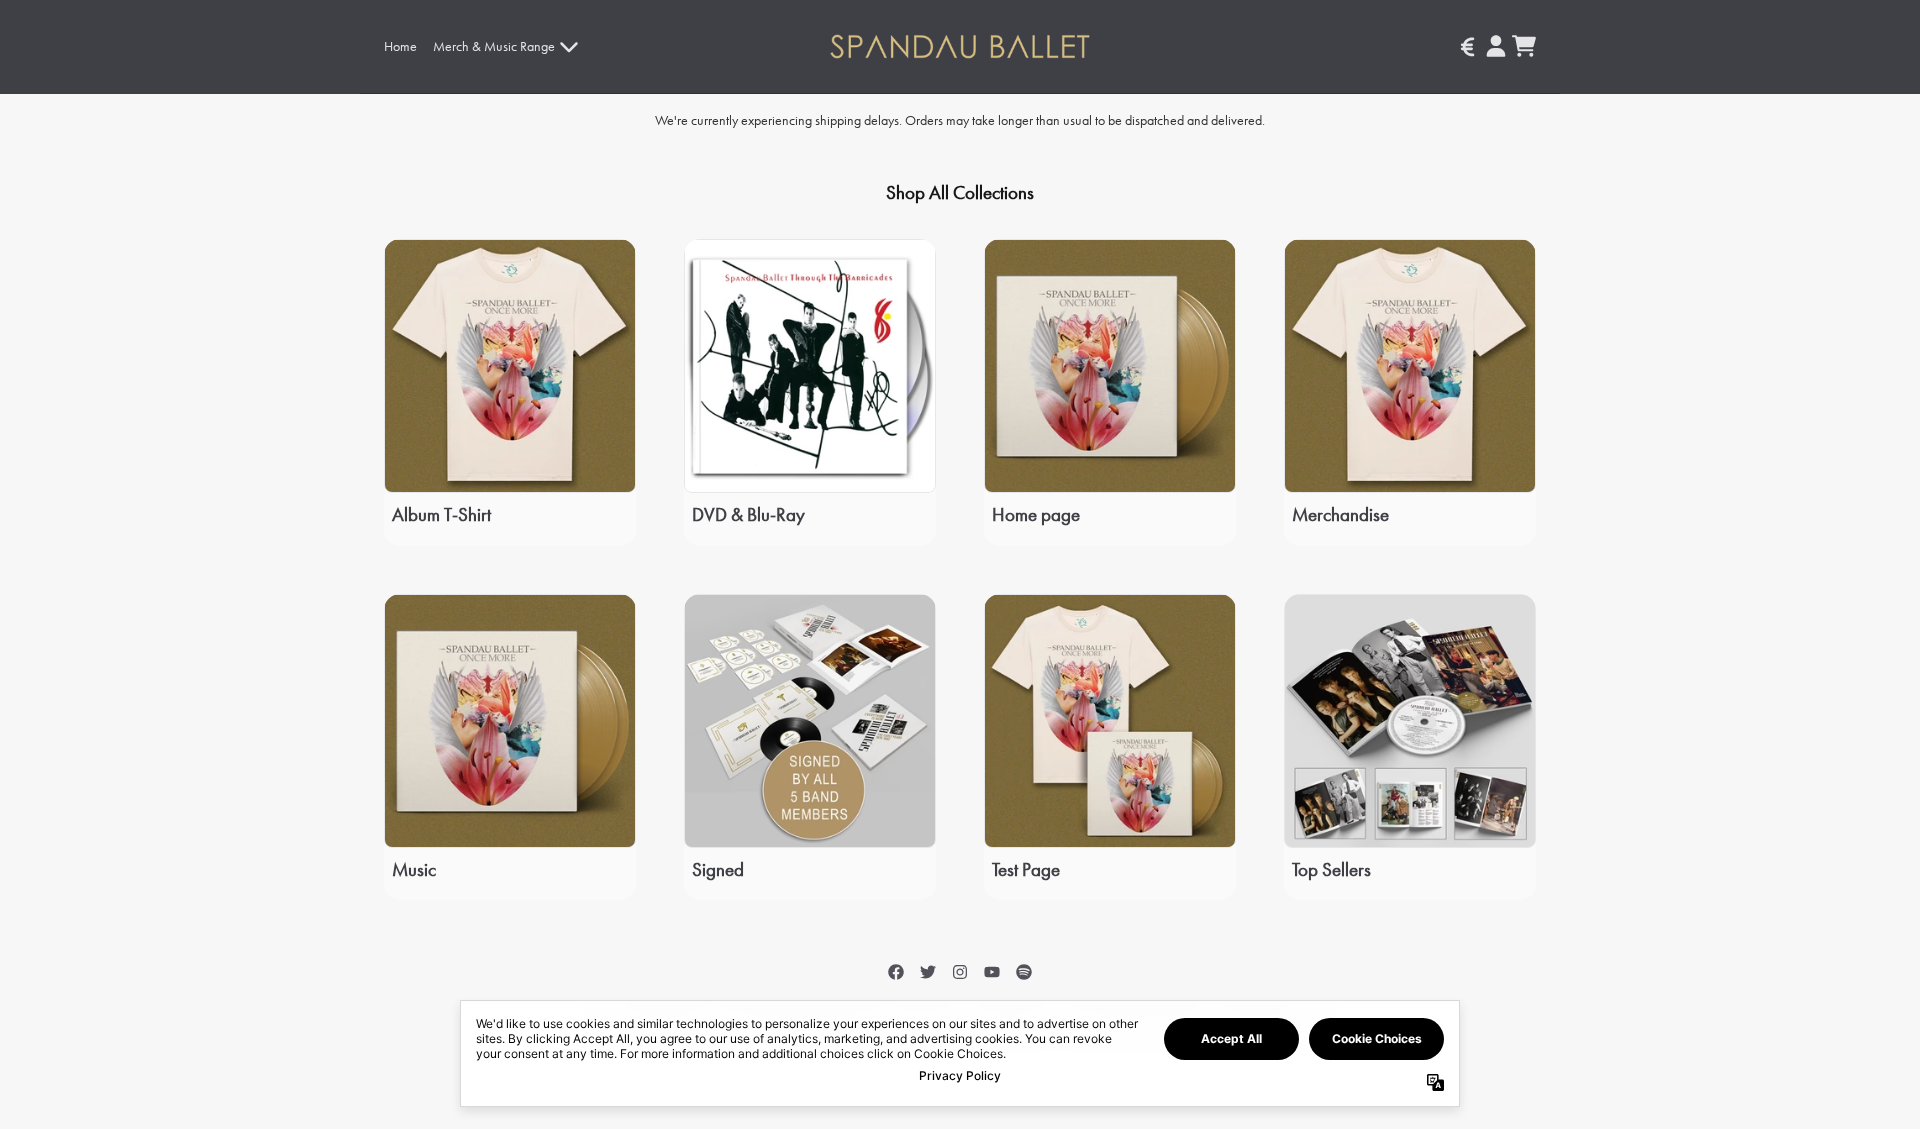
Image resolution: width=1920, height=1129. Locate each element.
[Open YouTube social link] (992, 972)
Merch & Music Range (494, 46)
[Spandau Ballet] (960, 46)
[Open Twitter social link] (928, 972)
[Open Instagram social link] (960, 972)
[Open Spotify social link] (1024, 972)
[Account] (1496, 46)
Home (400, 46)
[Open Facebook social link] (896, 972)
